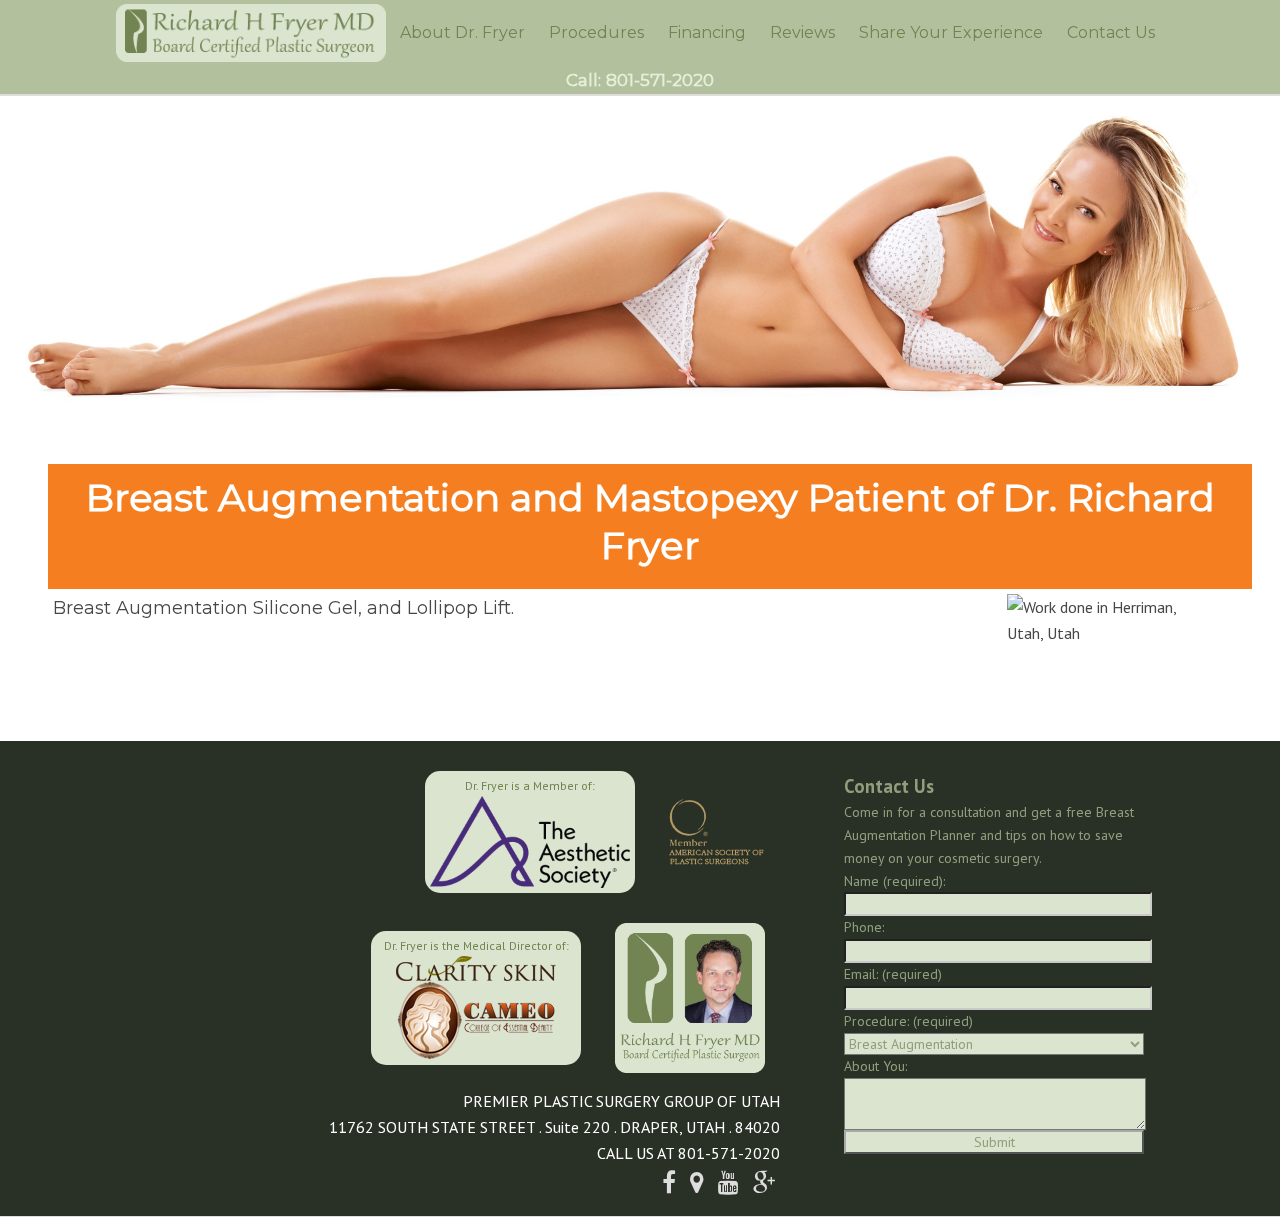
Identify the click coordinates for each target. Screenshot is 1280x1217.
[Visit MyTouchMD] (269, 995)
